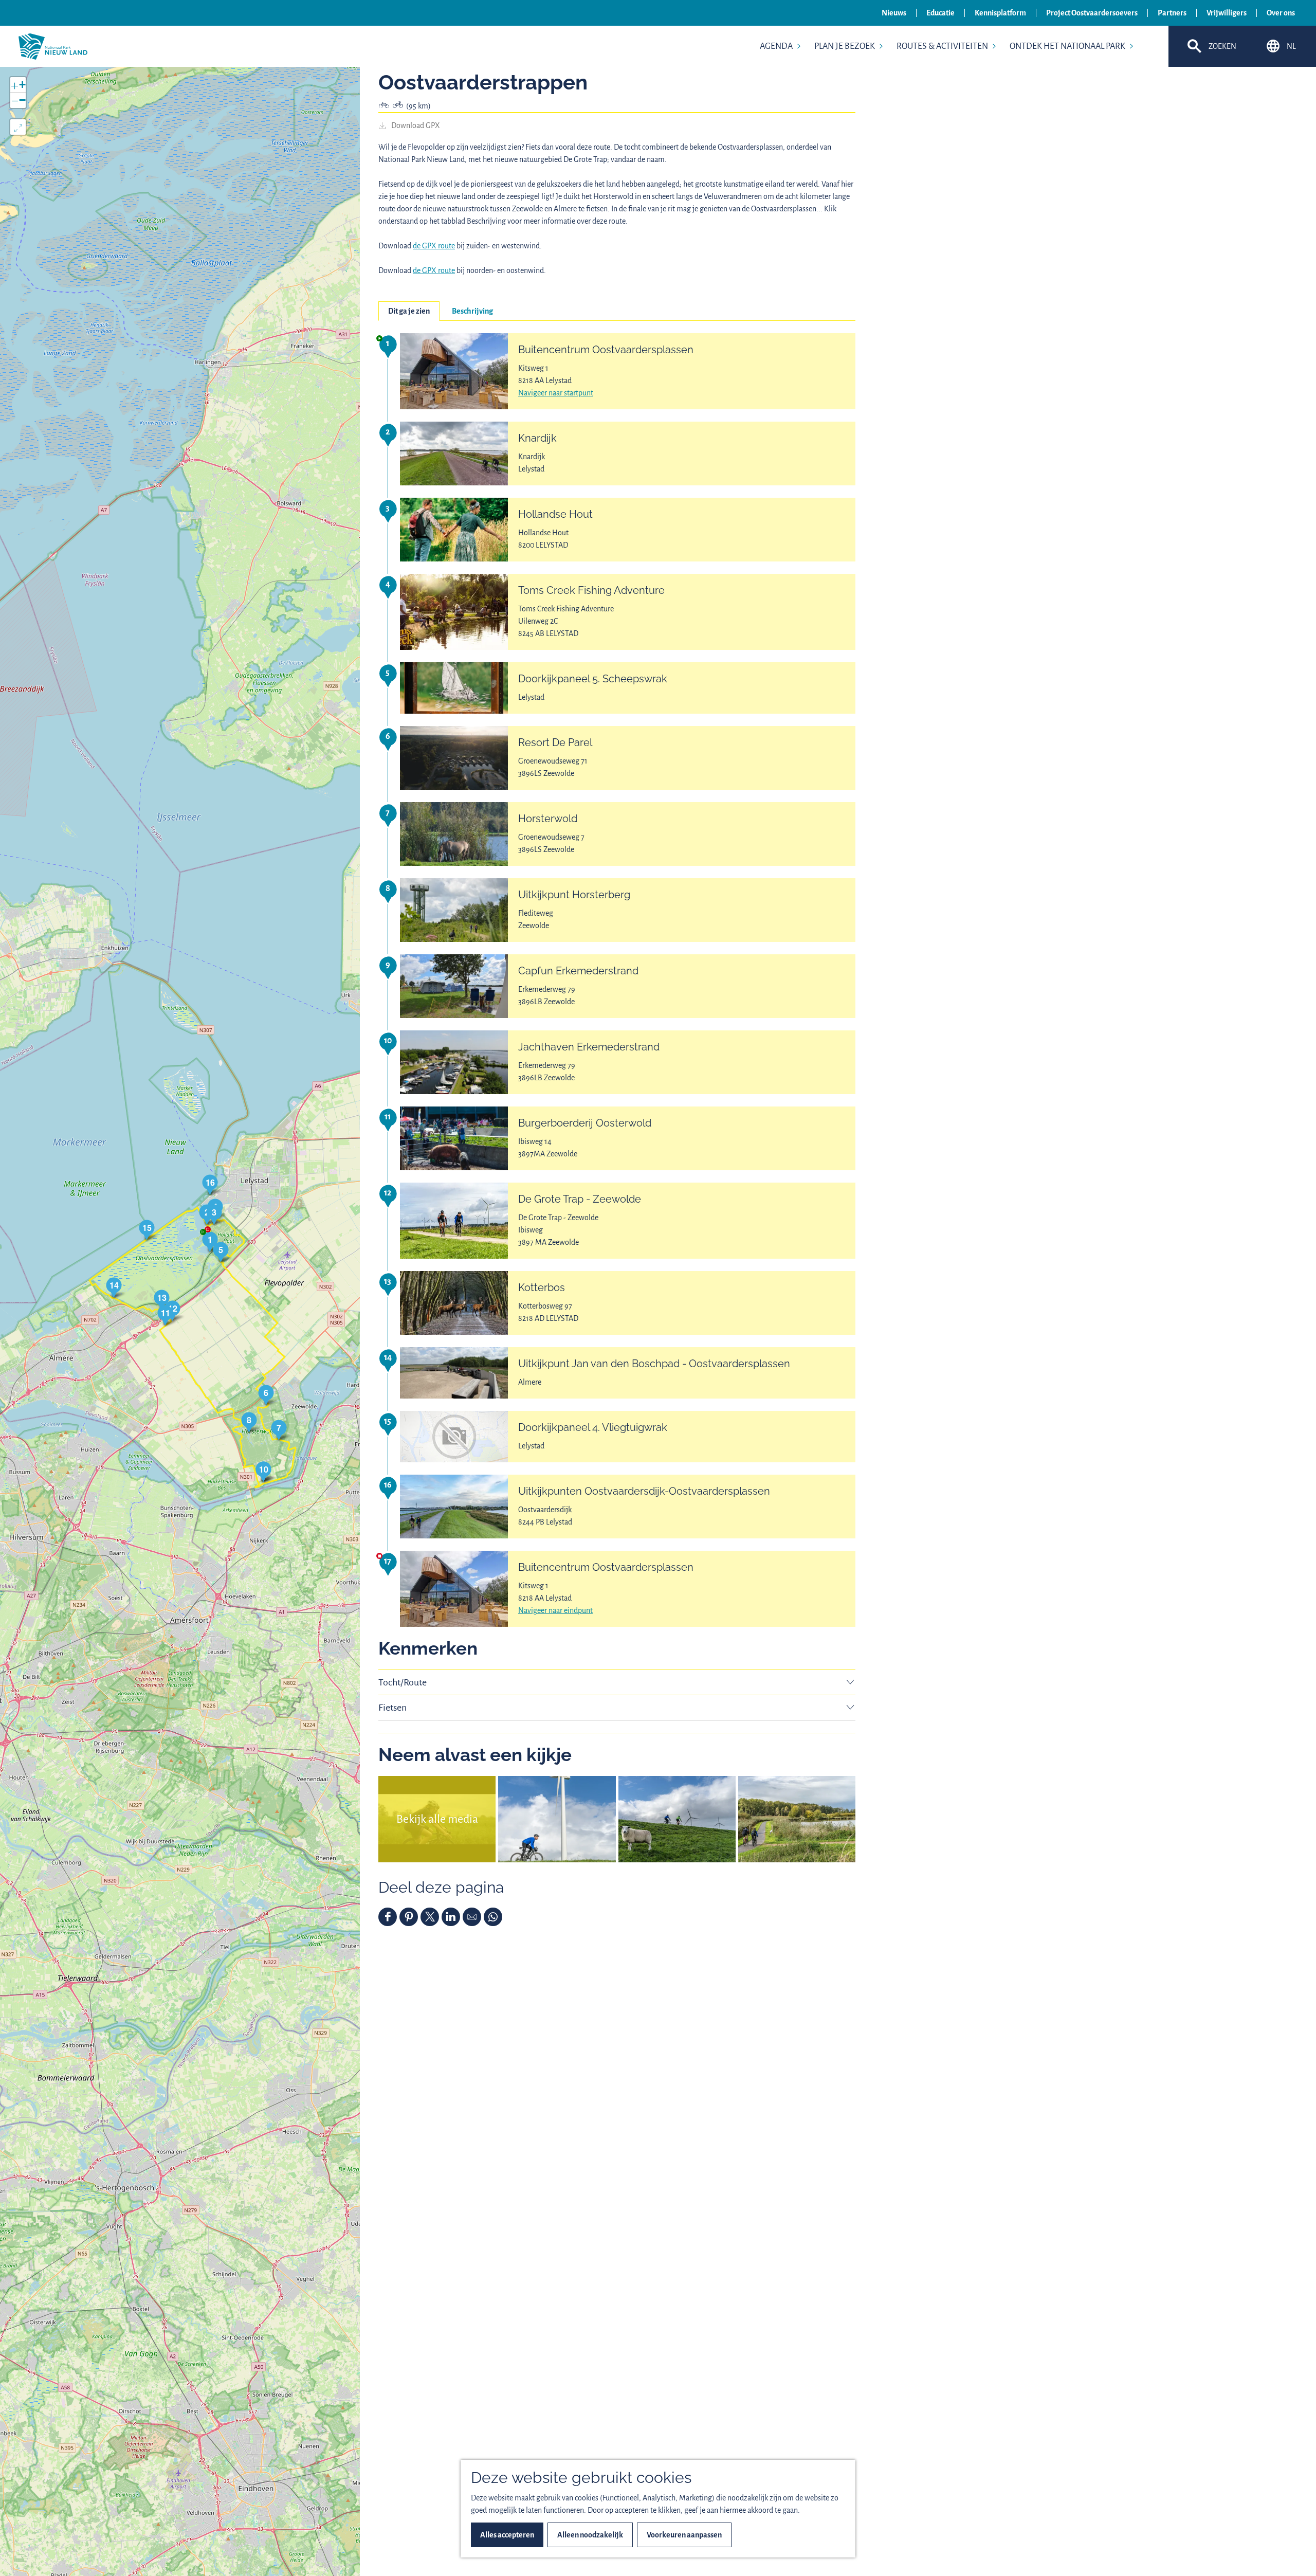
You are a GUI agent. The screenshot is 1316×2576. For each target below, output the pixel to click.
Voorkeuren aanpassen (684, 2535)
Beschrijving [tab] (472, 311)
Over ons (1281, 13)
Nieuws (894, 13)
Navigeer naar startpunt (556, 393)
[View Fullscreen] (18, 127)
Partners (1172, 13)
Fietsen (392, 1708)
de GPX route (434, 246)
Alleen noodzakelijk (590, 2535)
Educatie (940, 13)
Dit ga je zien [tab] (409, 311)
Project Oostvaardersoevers (1092, 13)
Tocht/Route (403, 1682)
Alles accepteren (507, 2535)
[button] (210, 1241)
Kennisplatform (1000, 13)
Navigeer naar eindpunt (555, 1610)
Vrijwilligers (1227, 13)
